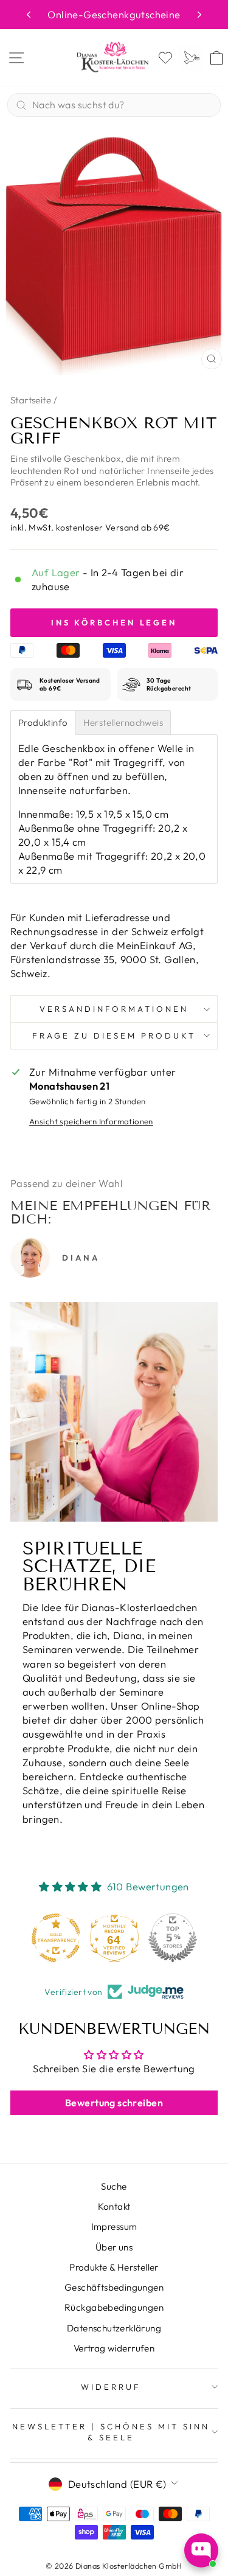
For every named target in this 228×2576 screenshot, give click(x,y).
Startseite (31, 400)
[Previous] (29, 15)
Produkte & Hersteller (114, 2267)
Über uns (114, 2247)
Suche (114, 2186)
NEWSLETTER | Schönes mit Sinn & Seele (111, 2432)
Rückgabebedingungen (114, 2307)
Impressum (114, 2226)
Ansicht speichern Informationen (91, 1121)
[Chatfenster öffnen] (201, 2550)
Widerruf (111, 2387)
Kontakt (114, 2206)
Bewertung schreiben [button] (114, 2103)
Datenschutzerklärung (114, 2328)
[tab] (43, 722)
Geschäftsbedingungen (114, 2287)
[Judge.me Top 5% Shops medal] (173, 1938)
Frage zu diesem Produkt (114, 1036)
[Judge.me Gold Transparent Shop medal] (56, 1938)
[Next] (199, 15)
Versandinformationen (114, 1009)
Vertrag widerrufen (114, 2348)
